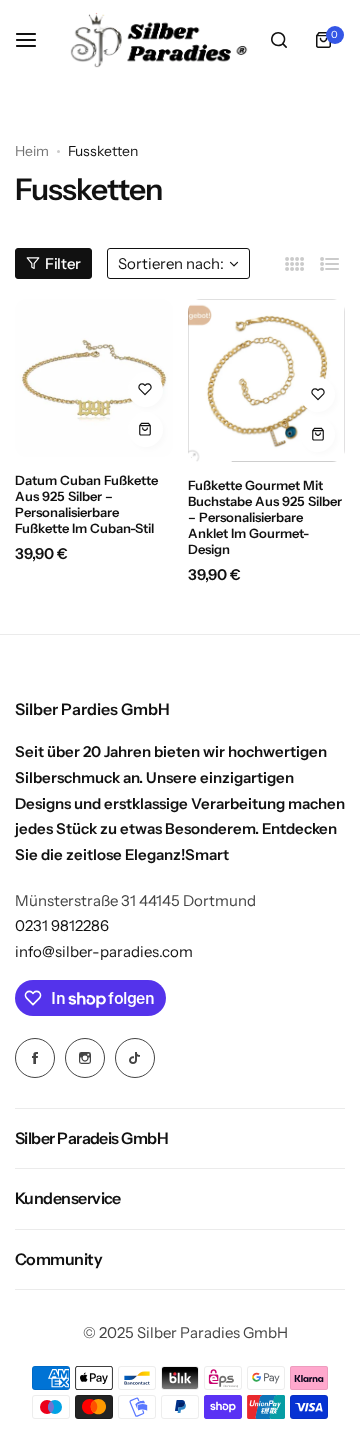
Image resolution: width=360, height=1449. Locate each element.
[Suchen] (279, 40)
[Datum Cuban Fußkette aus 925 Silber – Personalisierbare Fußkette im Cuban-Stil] (94, 378)
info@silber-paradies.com (104, 951)
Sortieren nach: (171, 263)
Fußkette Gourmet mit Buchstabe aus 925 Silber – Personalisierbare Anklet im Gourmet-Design (265, 517)
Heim (32, 151)
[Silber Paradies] (159, 40)
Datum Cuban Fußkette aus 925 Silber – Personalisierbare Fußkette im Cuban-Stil (86, 504)
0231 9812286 (62, 925)
